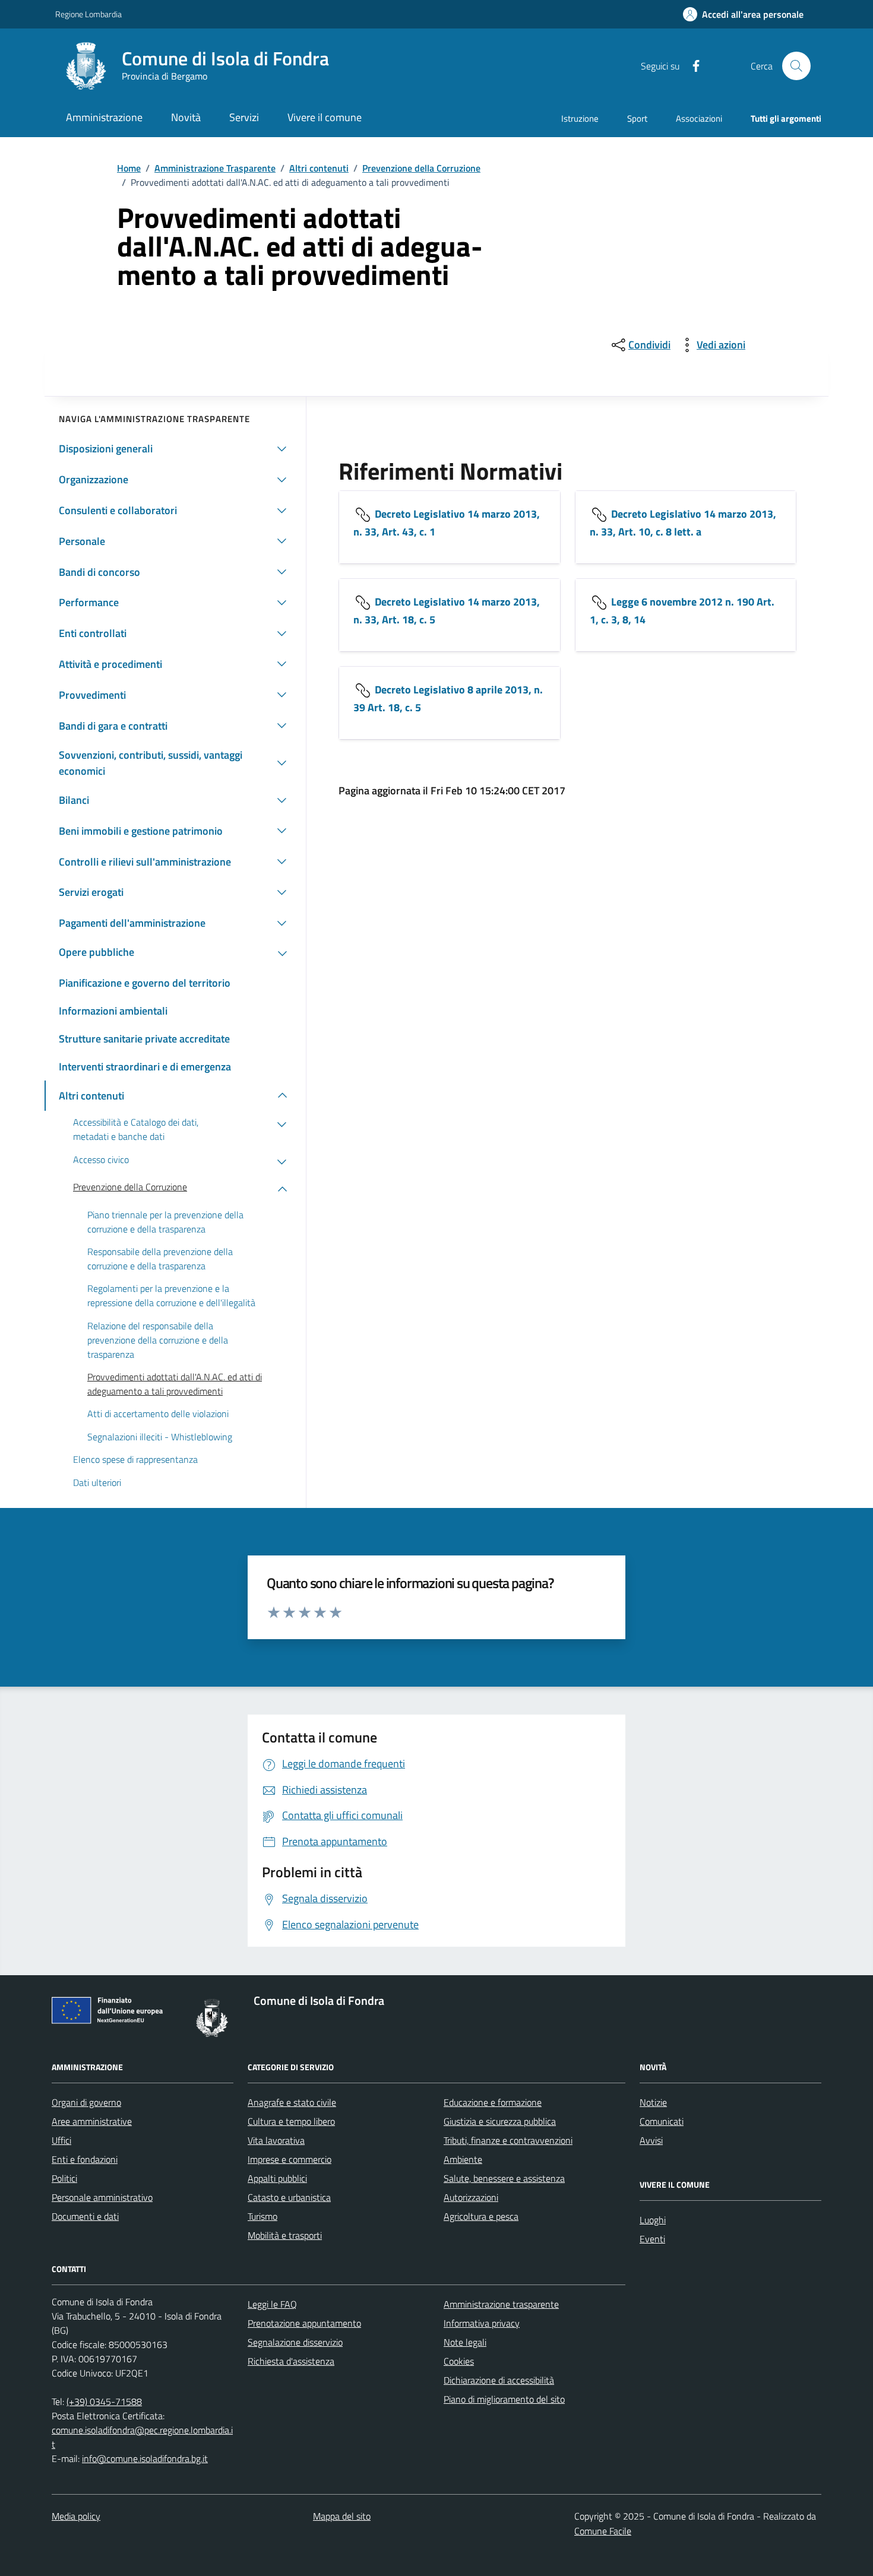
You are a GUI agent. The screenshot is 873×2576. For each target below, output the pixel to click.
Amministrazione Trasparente (215, 168)
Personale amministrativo (102, 2197)
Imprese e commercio (290, 2159)
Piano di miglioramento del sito (504, 2399)
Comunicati (662, 2121)
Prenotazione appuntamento (304, 2323)
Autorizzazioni (471, 2197)
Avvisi (651, 2140)
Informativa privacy (482, 2323)
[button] (743, 15)
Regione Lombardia (88, 14)
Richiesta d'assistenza (291, 2361)
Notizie (653, 2102)
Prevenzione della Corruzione (421, 168)
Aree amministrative (92, 2121)
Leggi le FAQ (272, 2304)
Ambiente (463, 2159)
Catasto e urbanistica (289, 2197)
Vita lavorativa (276, 2140)
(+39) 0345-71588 (104, 2401)
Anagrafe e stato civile (292, 2102)
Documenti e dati (85, 2216)
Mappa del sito (342, 2516)
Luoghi (653, 2220)
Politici (64, 2178)
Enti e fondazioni (85, 2159)
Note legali (465, 2342)
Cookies (459, 2361)
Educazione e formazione (493, 2102)
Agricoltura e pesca (481, 2216)
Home (129, 168)
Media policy (76, 2516)
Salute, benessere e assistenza (504, 2178)
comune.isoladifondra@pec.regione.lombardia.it (142, 2437)
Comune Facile (603, 2531)
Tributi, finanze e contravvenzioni (508, 2140)
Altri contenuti (319, 168)
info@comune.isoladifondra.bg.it (145, 2458)
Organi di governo (86, 2102)
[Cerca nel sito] (796, 66)
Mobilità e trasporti (285, 2235)
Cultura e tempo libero (291, 2121)
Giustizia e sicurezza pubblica (500, 2121)
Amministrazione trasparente (501, 2304)
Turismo (262, 2216)
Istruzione (580, 118)
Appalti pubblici (277, 2178)
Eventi (652, 2239)
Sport (637, 118)
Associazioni (699, 118)
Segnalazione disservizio (295, 2342)
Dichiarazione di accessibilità (499, 2380)
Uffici (61, 2140)
